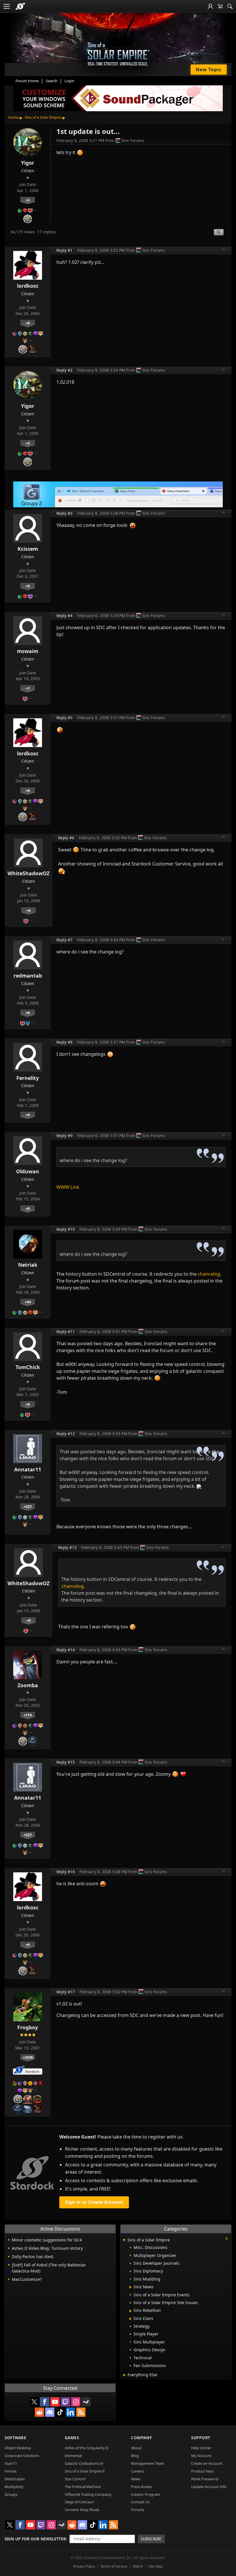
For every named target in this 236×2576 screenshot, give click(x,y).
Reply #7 (64, 940)
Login (69, 81)
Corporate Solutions (22, 2456)
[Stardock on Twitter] (34, 2402)
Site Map (156, 2566)
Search (52, 81)
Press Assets (141, 2487)
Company (141, 2438)
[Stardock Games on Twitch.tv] (65, 2402)
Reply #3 (64, 513)
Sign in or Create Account (94, 2202)
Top (224, 250)
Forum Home (27, 81)
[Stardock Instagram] (76, 2402)
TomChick (28, 1367)
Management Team (148, 2463)
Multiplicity (14, 2487)
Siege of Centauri (79, 2502)
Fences (11, 2471)
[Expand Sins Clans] (131, 2319)
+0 (28, 586)
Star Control (75, 2479)
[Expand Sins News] (131, 2287)
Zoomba (28, 1685)
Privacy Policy (84, 2566)
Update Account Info (209, 2487)
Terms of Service (114, 2566)
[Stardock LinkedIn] (71, 2412)
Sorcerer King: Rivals (82, 2510)
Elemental (73, 2456)
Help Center (201, 2448)
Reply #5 (64, 718)
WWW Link (68, 1187)
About (136, 2448)
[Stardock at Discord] (50, 2412)
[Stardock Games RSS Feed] (81, 2412)
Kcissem (28, 549)
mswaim (28, 651)
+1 (28, 688)
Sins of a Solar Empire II (85, 2471)
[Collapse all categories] (227, 2239)
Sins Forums (133, 140)
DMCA (138, 2566)
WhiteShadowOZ (28, 873)
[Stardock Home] (20, 6)
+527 (28, 1506)
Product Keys (202, 2471)
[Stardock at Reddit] (39, 2412)
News (136, 2479)
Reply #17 (66, 1992)
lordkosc (28, 286)
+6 (28, 323)
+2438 (28, 2057)
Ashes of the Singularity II (86, 2448)
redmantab (28, 976)
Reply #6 (66, 838)
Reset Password (205, 2479)
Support (201, 2438)
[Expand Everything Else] (124, 2375)
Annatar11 (28, 1469)
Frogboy (28, 2027)
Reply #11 (66, 1332)
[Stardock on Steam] (86, 2402)
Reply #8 (64, 1042)
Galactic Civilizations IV (84, 2463)
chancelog (209, 1274)
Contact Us (140, 2502)
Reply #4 (64, 616)
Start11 (11, 2463)
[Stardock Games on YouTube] (55, 2402)
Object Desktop (18, 2448)
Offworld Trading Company (88, 2494)
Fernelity (28, 1078)
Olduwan (28, 1171)
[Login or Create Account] (210, 6)
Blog (135, 2456)
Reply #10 (66, 1229)
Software (15, 2438)
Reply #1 (64, 250)
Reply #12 (66, 1434)
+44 (28, 1302)
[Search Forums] (230, 6)
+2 (28, 200)
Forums (138, 2510)
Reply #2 (64, 370)
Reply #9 (64, 1136)
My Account (201, 2456)
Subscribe (151, 2539)
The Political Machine (83, 2487)
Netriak (28, 1265)
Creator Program (145, 2494)
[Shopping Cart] (220, 6)
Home (13, 117)
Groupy (11, 2494)
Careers (137, 2471)
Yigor (28, 163)
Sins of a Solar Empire (43, 117)
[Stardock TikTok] (60, 2412)
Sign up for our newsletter (35, 2539)
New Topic (209, 70)
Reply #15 (66, 1762)
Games (72, 2438)
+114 (28, 1715)
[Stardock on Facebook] (45, 2402)
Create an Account (207, 2463)
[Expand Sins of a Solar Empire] (124, 2240)
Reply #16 (66, 1872)
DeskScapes (15, 2479)
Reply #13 (67, 1547)
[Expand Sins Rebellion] (131, 2311)
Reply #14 (66, 1650)
